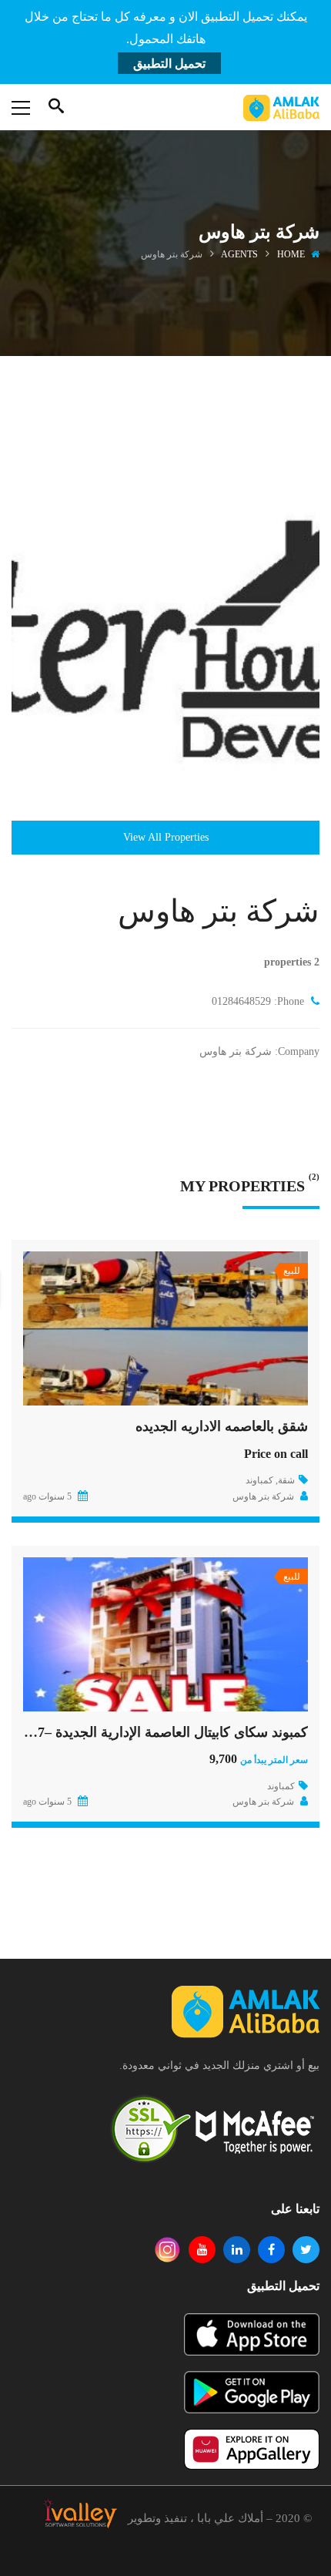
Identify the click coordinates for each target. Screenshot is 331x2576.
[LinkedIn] (237, 2250)
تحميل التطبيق (169, 64)
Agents (239, 254)
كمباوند (259, 1480)
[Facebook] (271, 2250)
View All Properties (166, 837)
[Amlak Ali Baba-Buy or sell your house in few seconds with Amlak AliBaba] (281, 107)
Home (291, 254)
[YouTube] (202, 2250)
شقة (286, 1480)
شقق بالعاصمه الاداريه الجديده (222, 1426)
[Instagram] (167, 2250)
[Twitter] (306, 2250)
